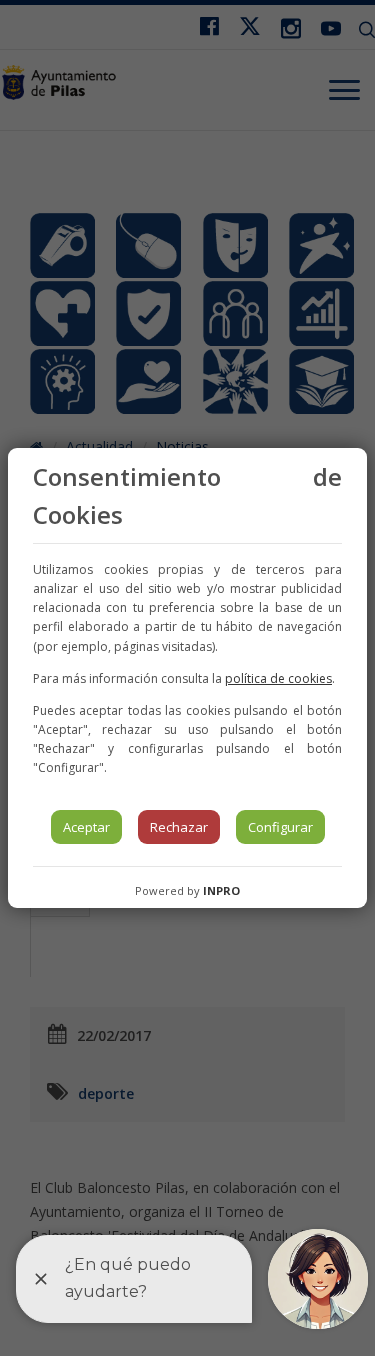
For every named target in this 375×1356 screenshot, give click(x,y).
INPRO (221, 890)
